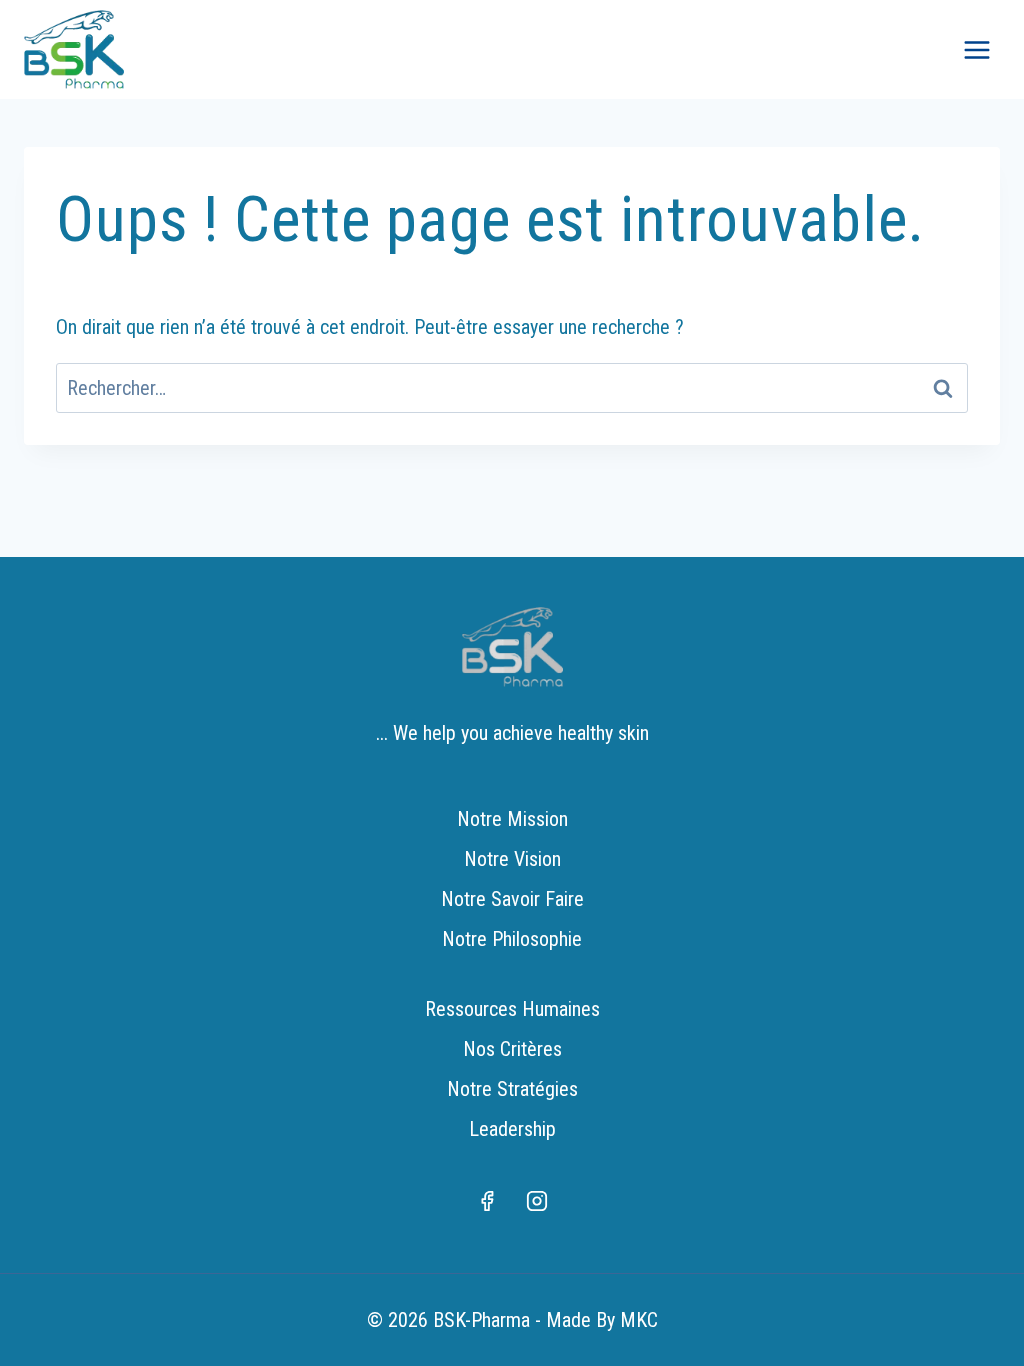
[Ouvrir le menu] (976, 49)
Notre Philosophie (512, 939)
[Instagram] (537, 1201)
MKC (639, 1320)
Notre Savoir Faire (512, 899)
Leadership (512, 1129)
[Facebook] (487, 1201)
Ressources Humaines (512, 1009)
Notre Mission (512, 819)
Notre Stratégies (512, 1089)
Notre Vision (512, 859)
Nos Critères (512, 1049)
